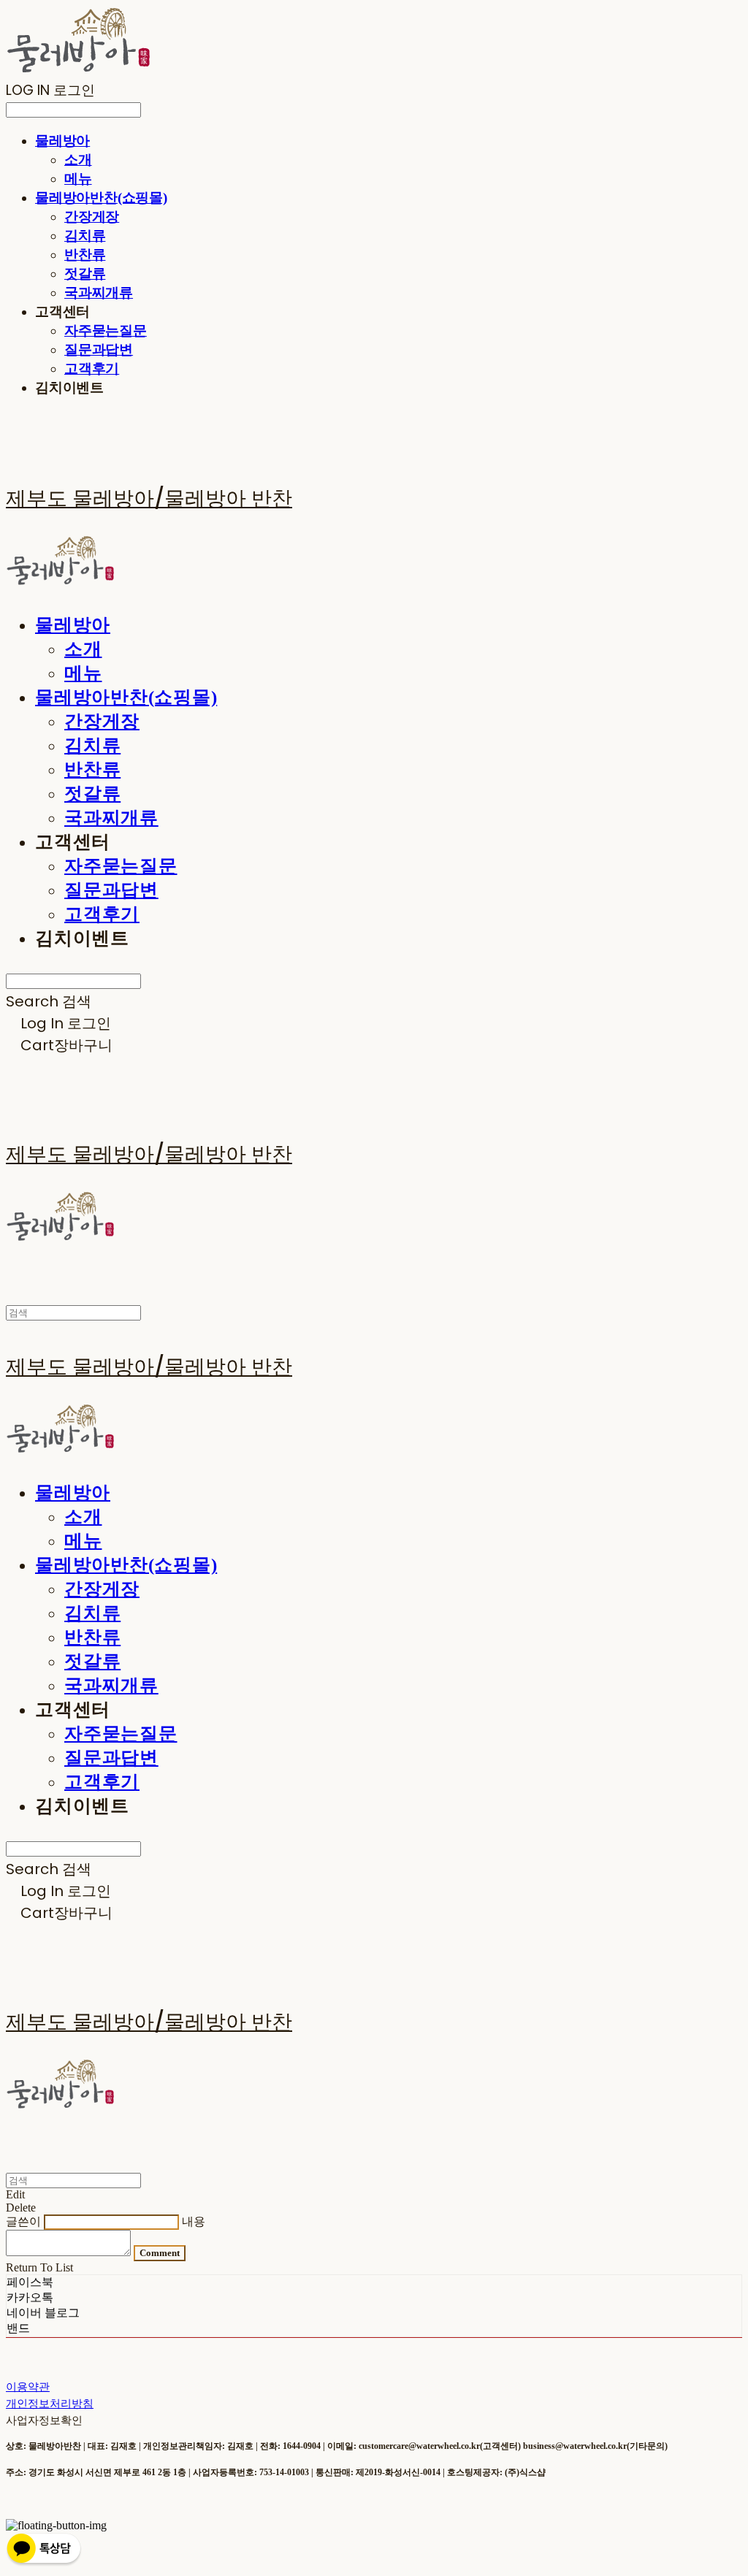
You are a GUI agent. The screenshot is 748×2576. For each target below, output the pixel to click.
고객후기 (92, 368)
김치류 (85, 236)
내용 (194, 2221)
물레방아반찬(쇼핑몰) (101, 198)
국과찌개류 (99, 293)
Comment (160, 2253)
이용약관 (28, 2386)
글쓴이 (23, 2221)
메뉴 (78, 179)
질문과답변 (99, 349)
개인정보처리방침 (50, 2403)
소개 (78, 160)
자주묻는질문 (106, 330)
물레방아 (62, 141)
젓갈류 (85, 274)
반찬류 (85, 255)
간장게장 (92, 217)
